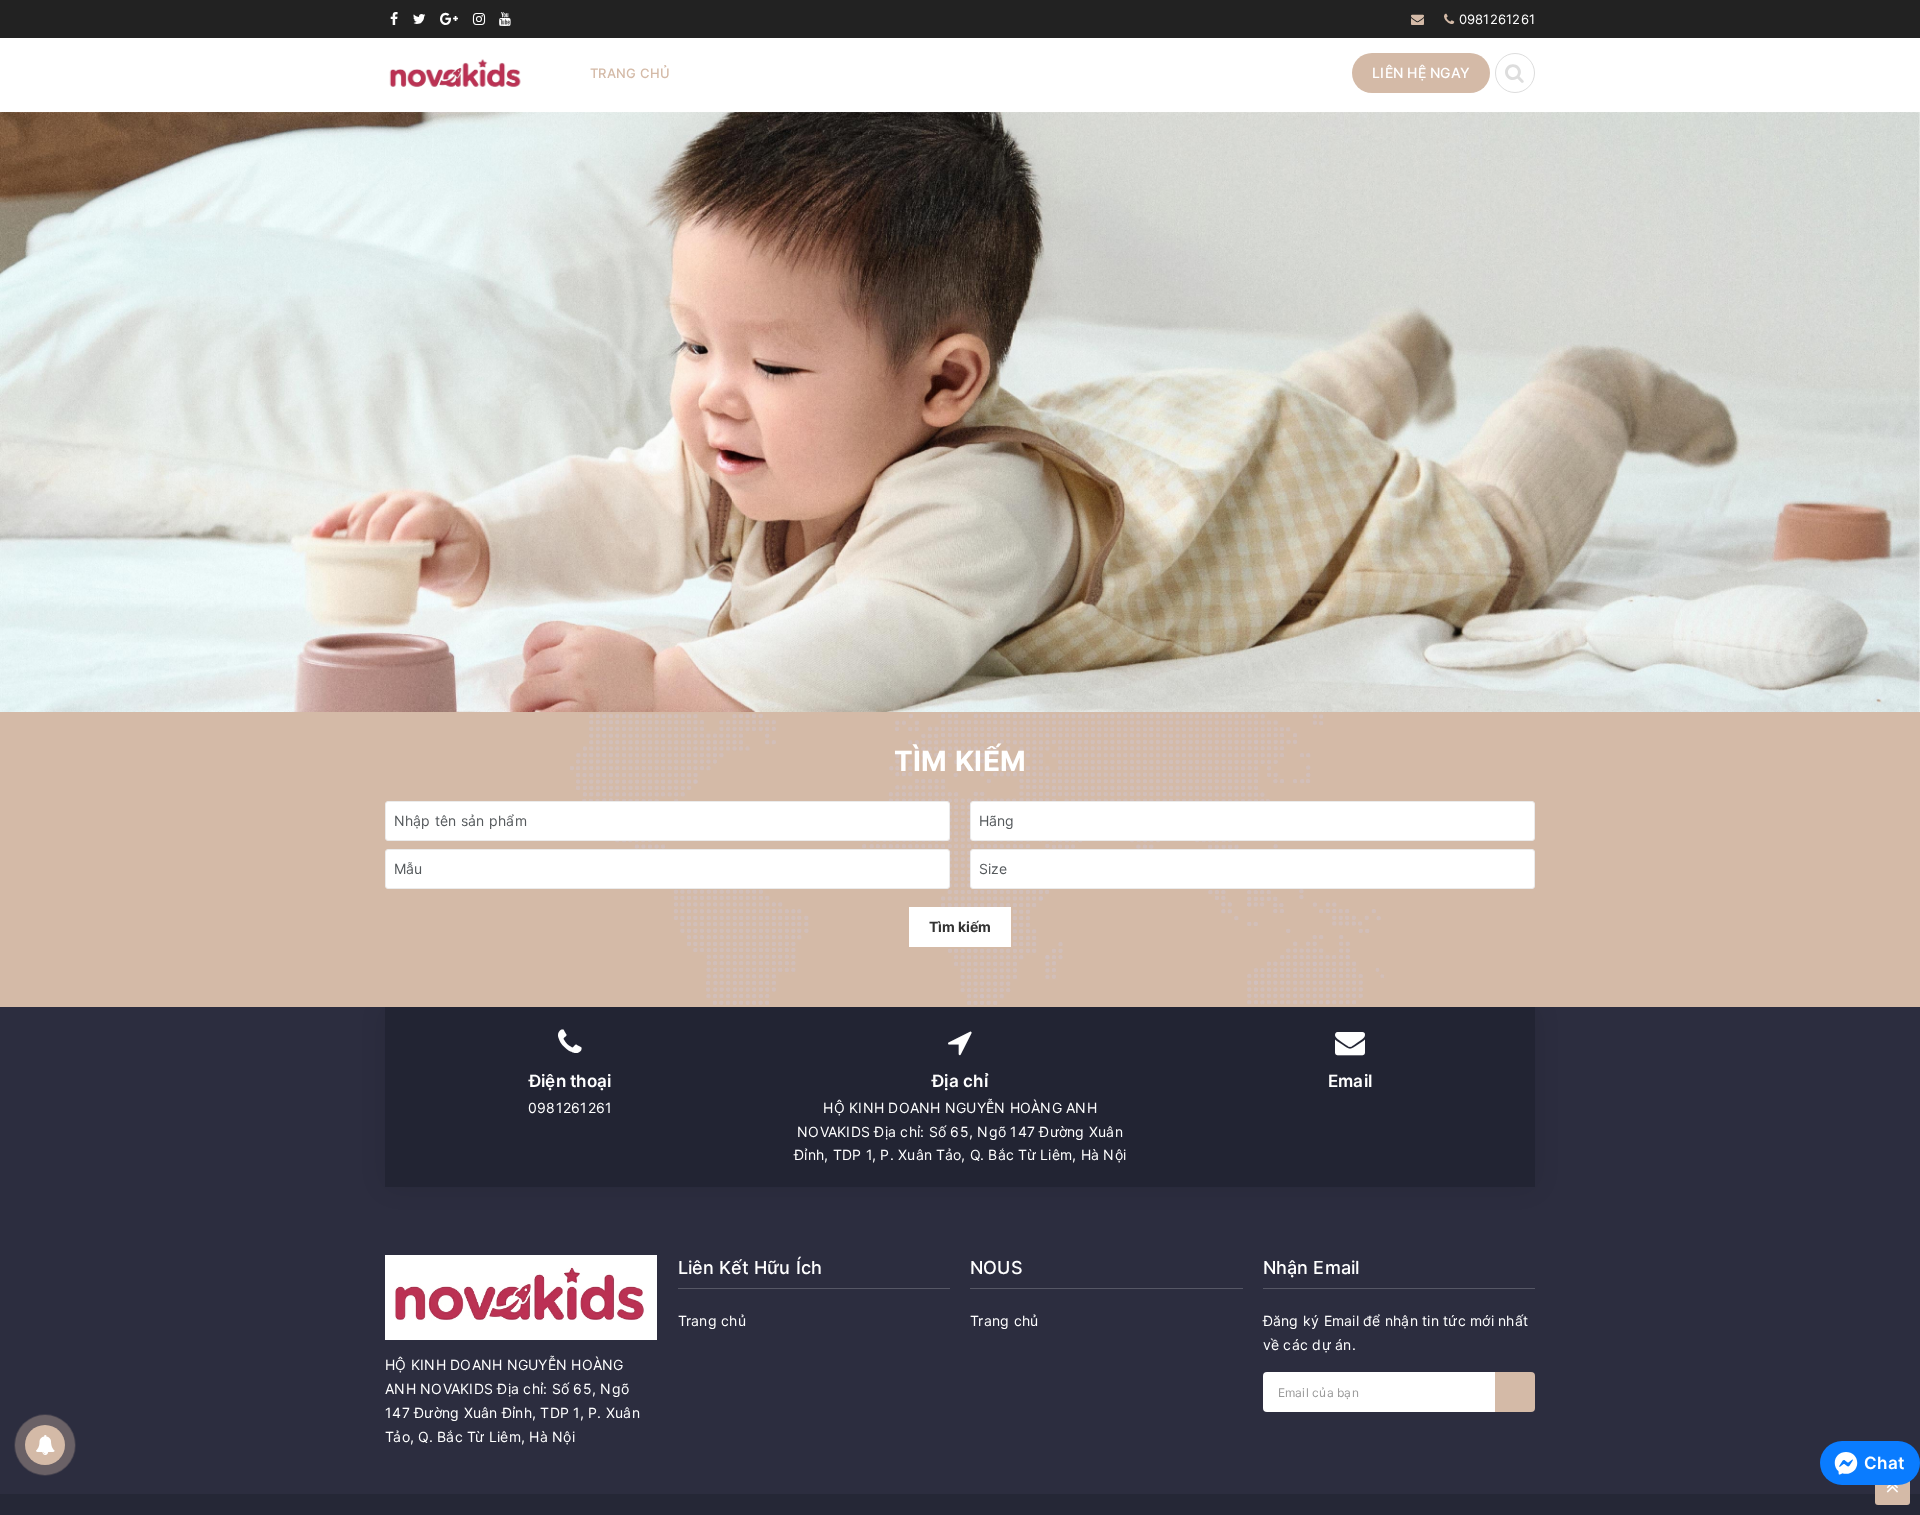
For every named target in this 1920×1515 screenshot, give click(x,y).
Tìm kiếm (960, 926)
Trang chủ (630, 73)
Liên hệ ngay (1421, 72)
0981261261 (1497, 19)
